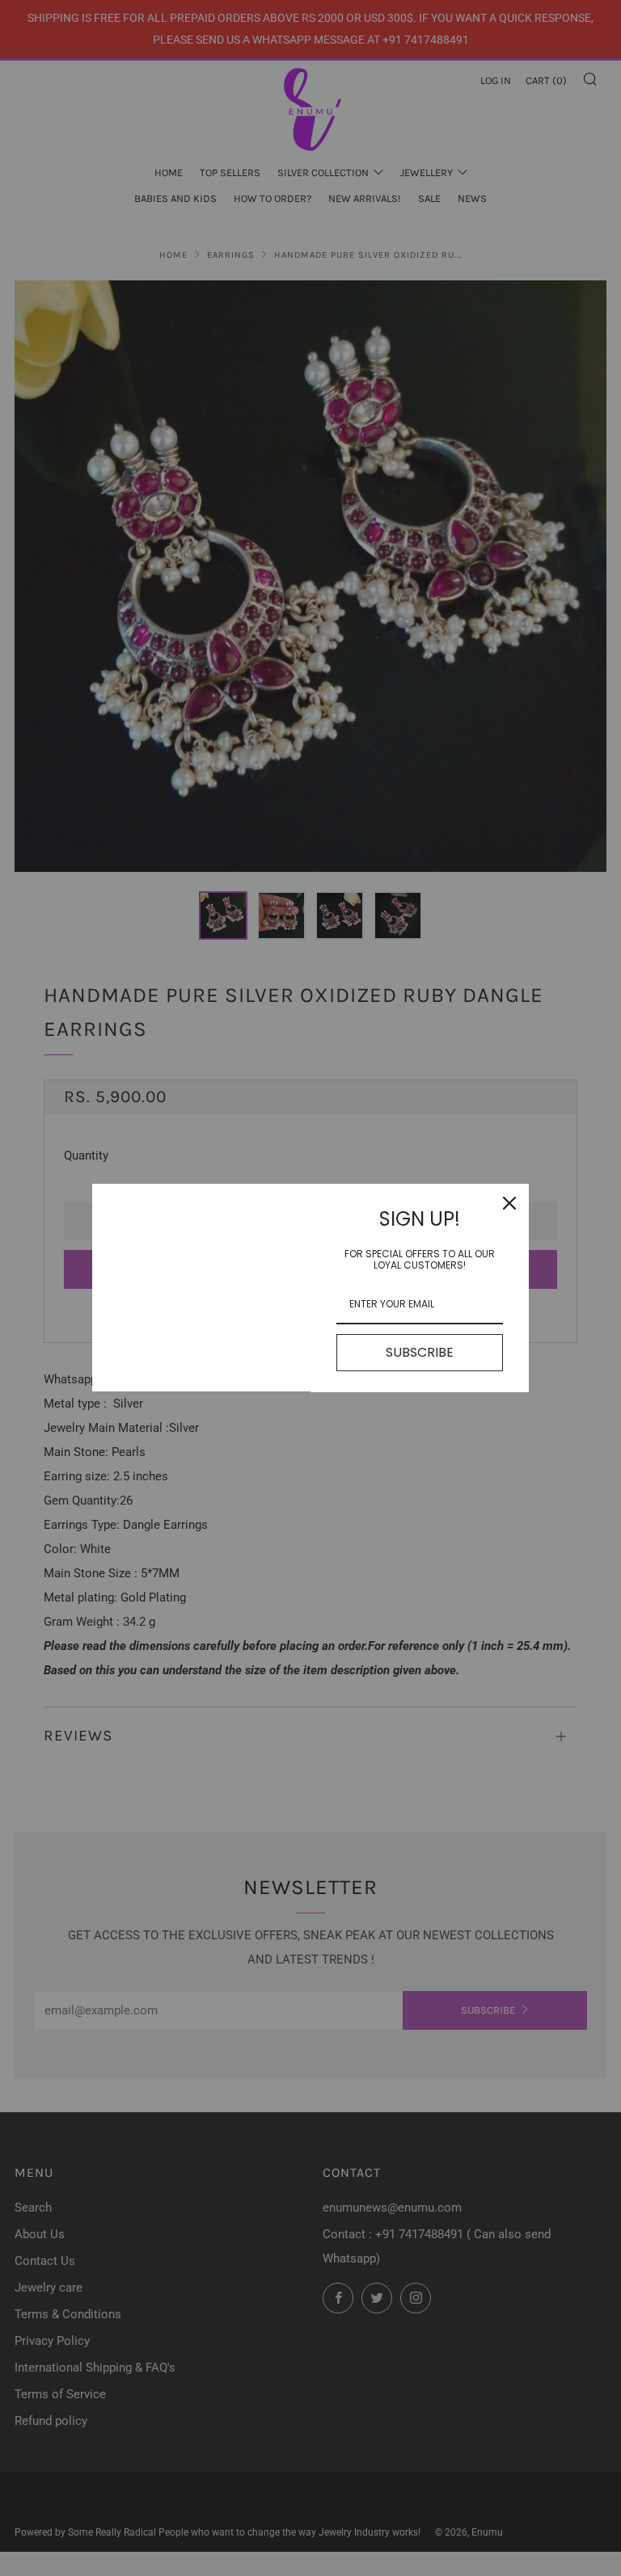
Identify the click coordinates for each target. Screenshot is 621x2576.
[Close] (509, 1203)
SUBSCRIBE (420, 1352)
